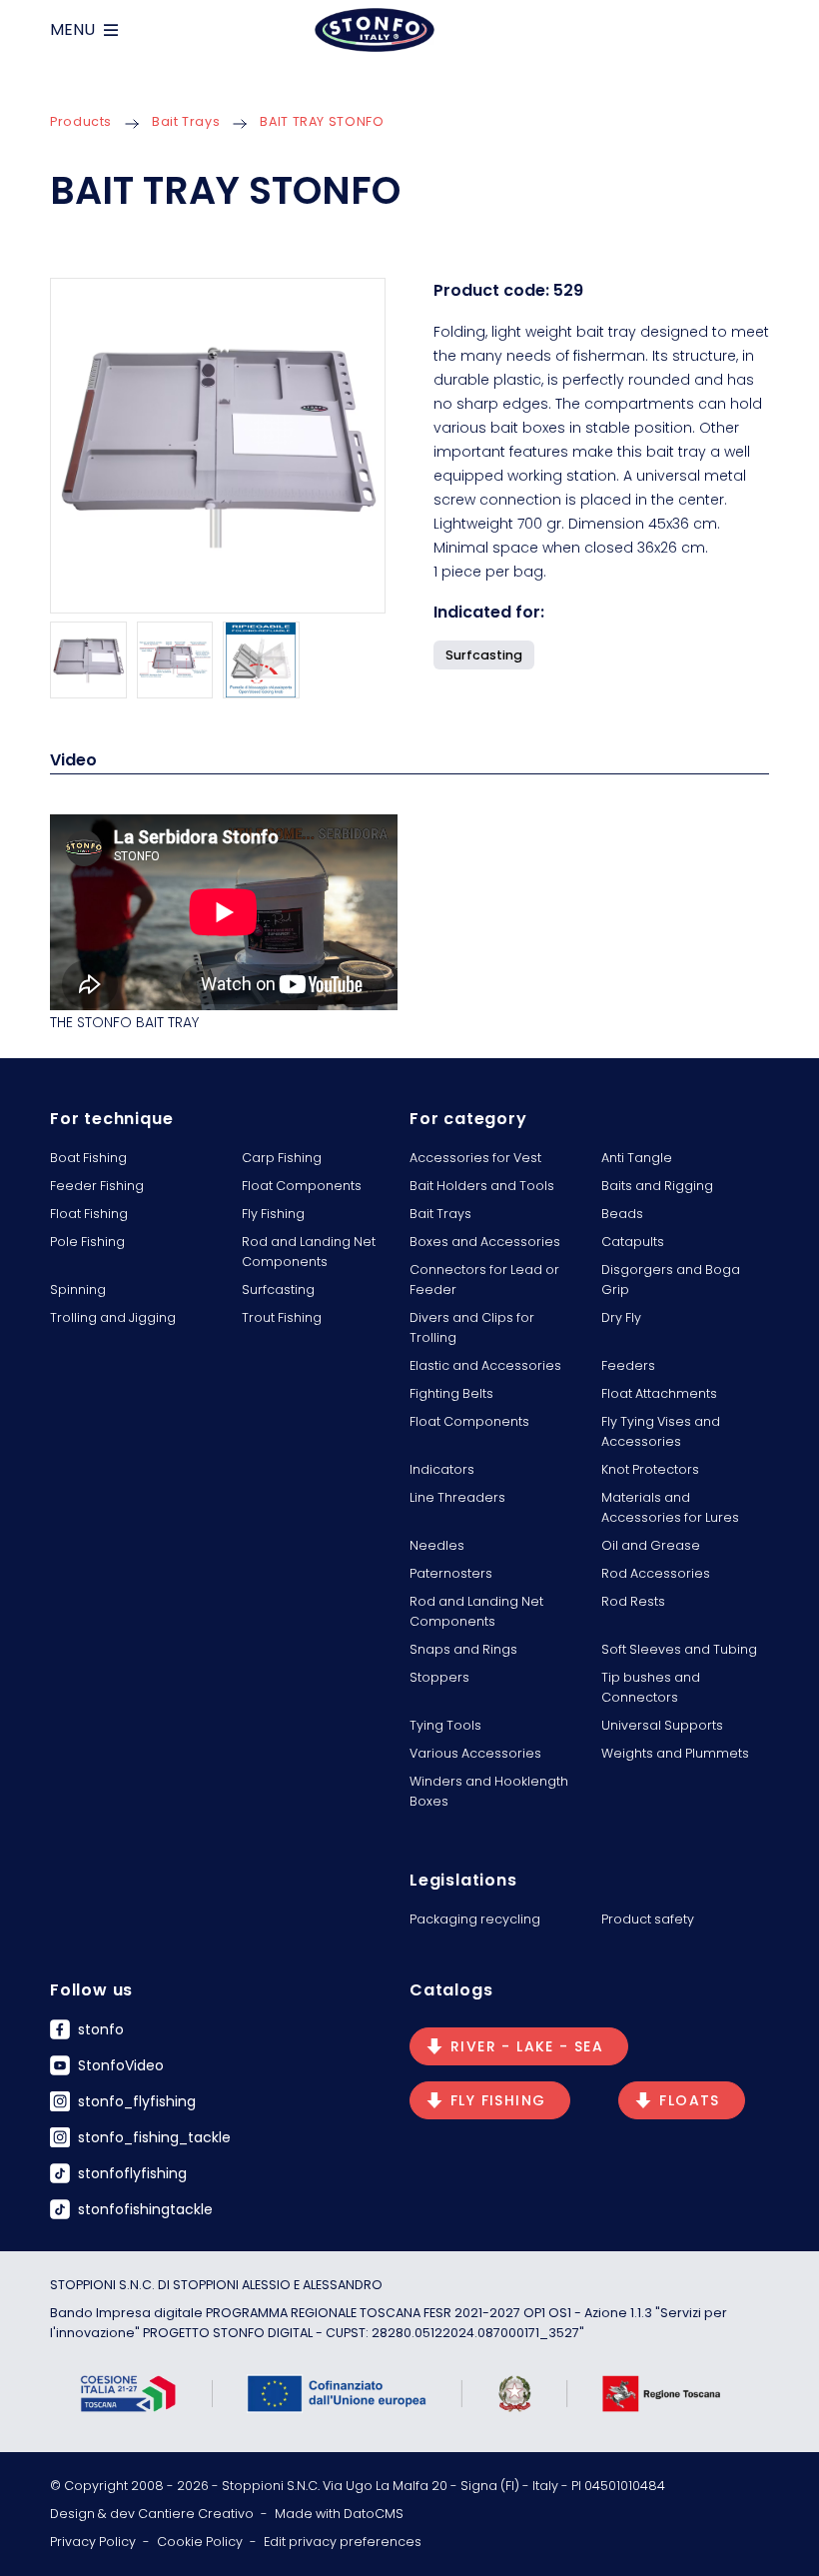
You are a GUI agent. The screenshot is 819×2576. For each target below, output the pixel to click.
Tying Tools (445, 1725)
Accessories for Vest (475, 1158)
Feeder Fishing (97, 1186)
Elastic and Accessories (485, 1365)
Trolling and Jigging (113, 1317)
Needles (437, 1545)
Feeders (628, 1365)
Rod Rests (633, 1601)
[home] (375, 30)
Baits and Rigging (657, 1186)
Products (81, 121)
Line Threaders (457, 1497)
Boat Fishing (88, 1158)
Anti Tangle (637, 1158)
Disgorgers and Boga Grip (671, 1280)
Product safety (648, 1919)
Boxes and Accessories (485, 1242)
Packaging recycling (475, 1919)
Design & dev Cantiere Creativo (152, 2514)
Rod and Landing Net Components (309, 1252)
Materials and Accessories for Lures (670, 1507)
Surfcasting (278, 1289)
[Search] (761, 30)
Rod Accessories (656, 1573)
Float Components (302, 1186)
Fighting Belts (451, 1393)
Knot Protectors (650, 1469)
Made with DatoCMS (339, 2514)
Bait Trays (186, 121)
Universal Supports (662, 1725)
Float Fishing (89, 1214)
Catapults (633, 1242)
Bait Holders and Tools (482, 1186)
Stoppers (439, 1677)
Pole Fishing (87, 1242)
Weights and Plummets (675, 1753)
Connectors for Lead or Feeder (484, 1280)
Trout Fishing (282, 1317)
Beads (622, 1214)
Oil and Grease (651, 1545)
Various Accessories (475, 1753)
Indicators (442, 1469)
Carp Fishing (282, 1158)
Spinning (78, 1289)
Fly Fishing (273, 1214)
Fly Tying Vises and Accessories (661, 1431)
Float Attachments (659, 1393)
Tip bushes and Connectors (651, 1687)
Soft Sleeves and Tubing (679, 1649)
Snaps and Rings (463, 1649)
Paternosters (451, 1573)
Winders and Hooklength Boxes (489, 1791)
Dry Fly (621, 1317)
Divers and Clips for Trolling (472, 1327)
